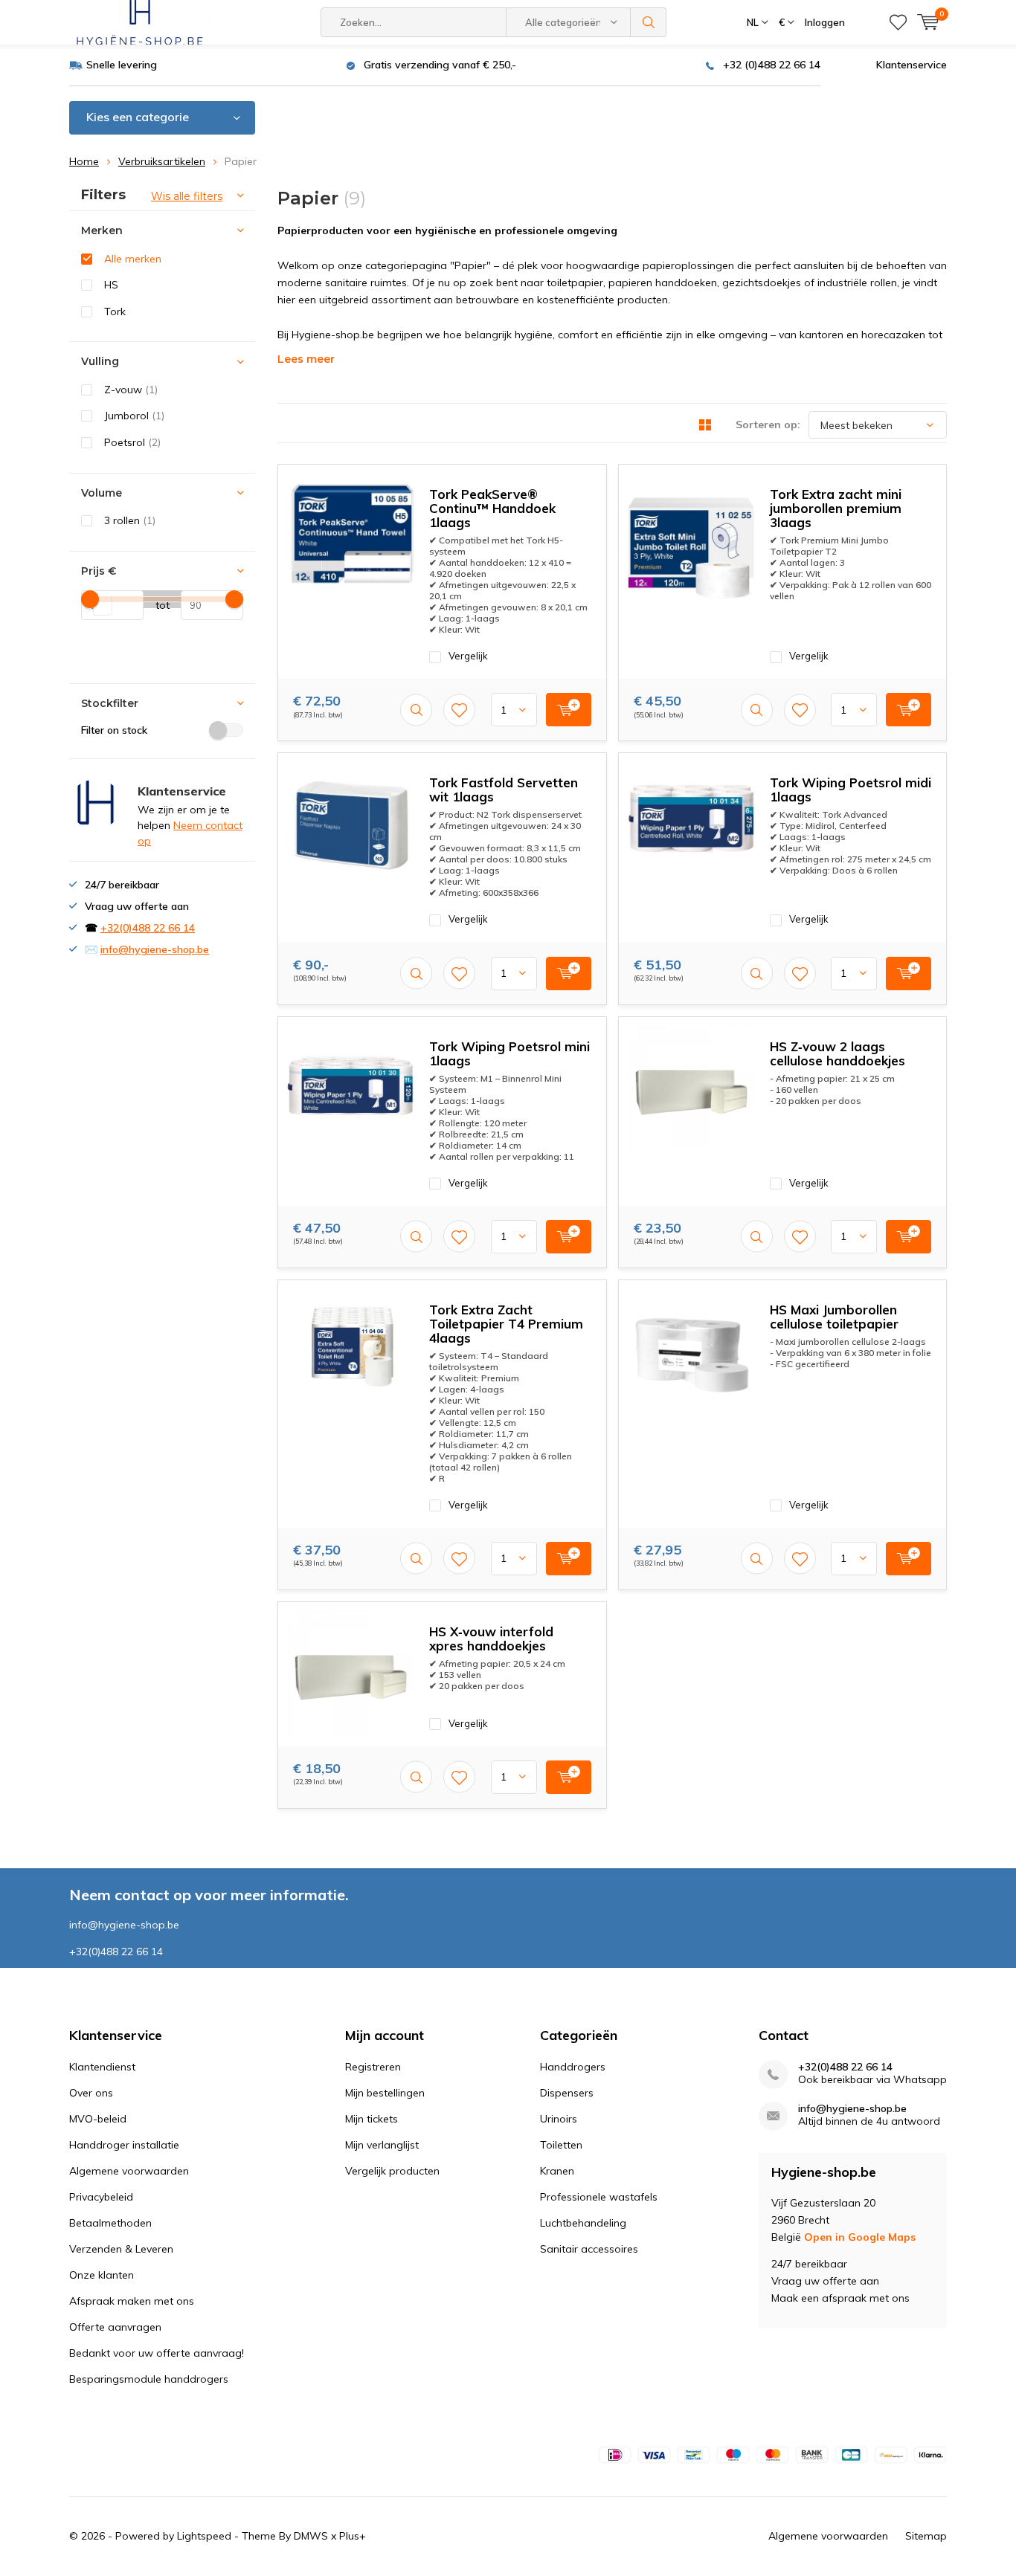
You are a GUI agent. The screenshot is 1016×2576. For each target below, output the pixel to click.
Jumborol (134, 416)
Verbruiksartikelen (162, 161)
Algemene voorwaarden (129, 2171)
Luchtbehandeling (583, 2223)
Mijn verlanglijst (382, 2145)
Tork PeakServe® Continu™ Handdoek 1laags (492, 508)
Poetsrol (132, 442)
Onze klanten (102, 2275)
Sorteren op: (768, 425)
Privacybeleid (101, 2197)
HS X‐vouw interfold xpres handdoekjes (491, 1639)
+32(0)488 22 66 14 (148, 928)
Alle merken (133, 259)
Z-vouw (131, 390)
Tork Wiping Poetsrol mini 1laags (509, 1053)
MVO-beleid (98, 2119)
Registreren (373, 2067)
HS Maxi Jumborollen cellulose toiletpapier (834, 1317)
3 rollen (130, 520)
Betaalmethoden (110, 2223)
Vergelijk (468, 656)
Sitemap (926, 2536)
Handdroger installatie (124, 2145)
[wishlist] (898, 22)
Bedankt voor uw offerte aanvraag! (157, 2353)
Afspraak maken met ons (132, 2301)
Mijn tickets (372, 2119)
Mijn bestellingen (385, 2093)
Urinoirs (559, 2119)
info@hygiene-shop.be (155, 949)
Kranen (557, 2171)
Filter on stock (114, 730)
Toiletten (561, 2145)
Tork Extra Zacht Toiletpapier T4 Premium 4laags (506, 1324)
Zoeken (649, 22)
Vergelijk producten (392, 2171)
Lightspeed (204, 2536)
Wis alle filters (187, 196)
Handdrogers (573, 2067)
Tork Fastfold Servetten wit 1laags (504, 790)
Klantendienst (102, 2067)
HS (111, 285)
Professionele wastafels (599, 2197)
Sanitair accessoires (589, 2249)
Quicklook (416, 710)
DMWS (311, 2536)
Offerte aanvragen (115, 2327)
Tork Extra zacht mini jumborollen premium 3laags (836, 508)
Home (84, 161)
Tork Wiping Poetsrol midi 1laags (851, 790)
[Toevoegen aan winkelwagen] (569, 710)
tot (157, 605)
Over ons (91, 2093)
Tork (115, 311)
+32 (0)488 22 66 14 (772, 65)
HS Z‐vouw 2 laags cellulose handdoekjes (837, 1053)
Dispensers (567, 2093)
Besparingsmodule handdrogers (149, 2379)
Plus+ (353, 2536)
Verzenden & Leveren (121, 2249)
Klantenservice (911, 65)
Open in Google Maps (860, 2237)
